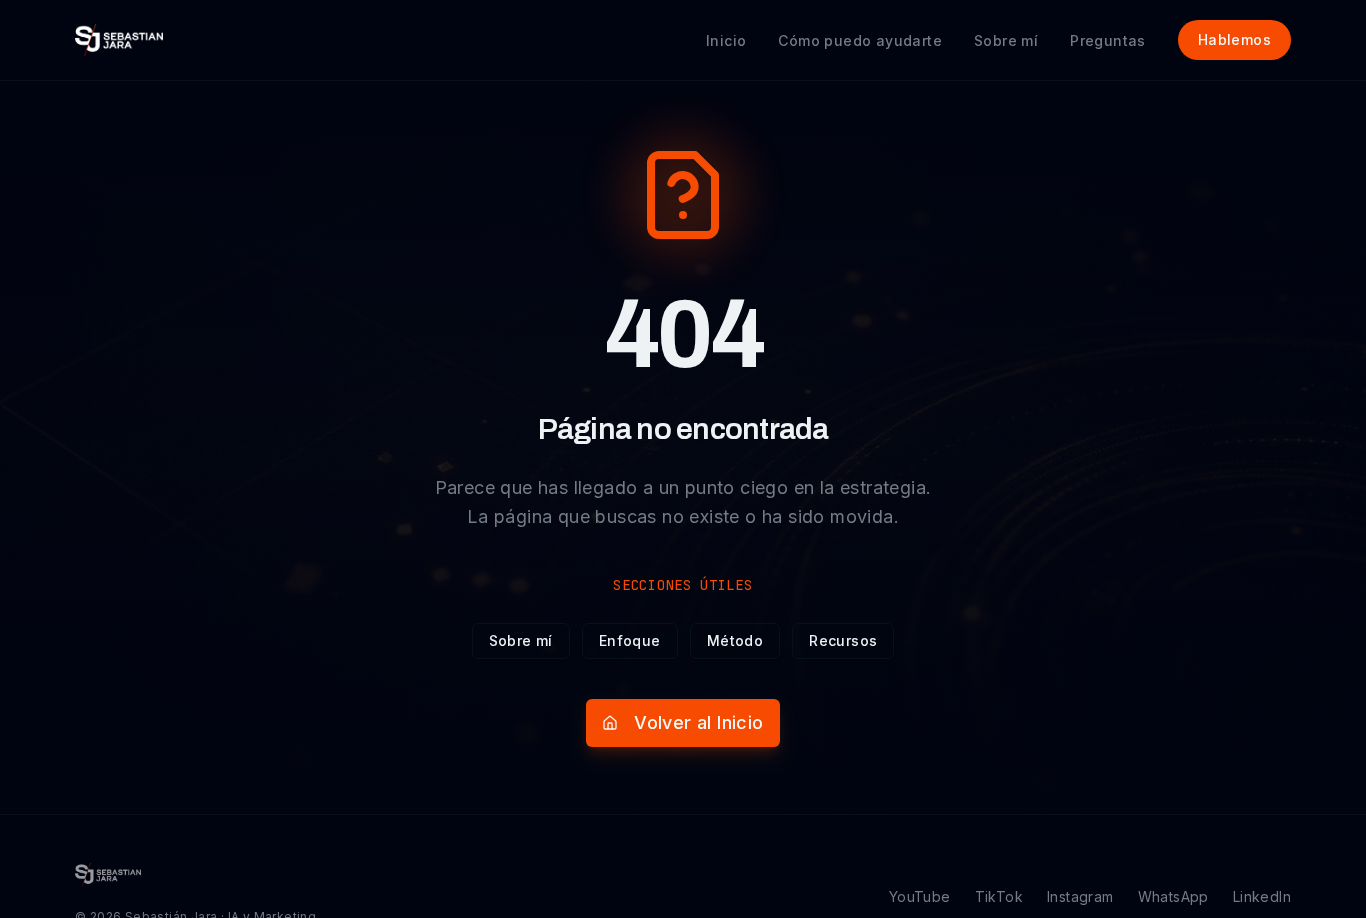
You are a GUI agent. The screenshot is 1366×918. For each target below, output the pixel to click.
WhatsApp (1173, 896)
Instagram (1080, 896)
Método (735, 640)
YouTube (920, 896)
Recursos (843, 640)
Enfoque (630, 640)
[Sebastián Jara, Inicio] (119, 40)
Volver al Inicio (698, 722)
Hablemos (1234, 39)
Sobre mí (521, 640)
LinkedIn (1262, 896)
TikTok (999, 896)
